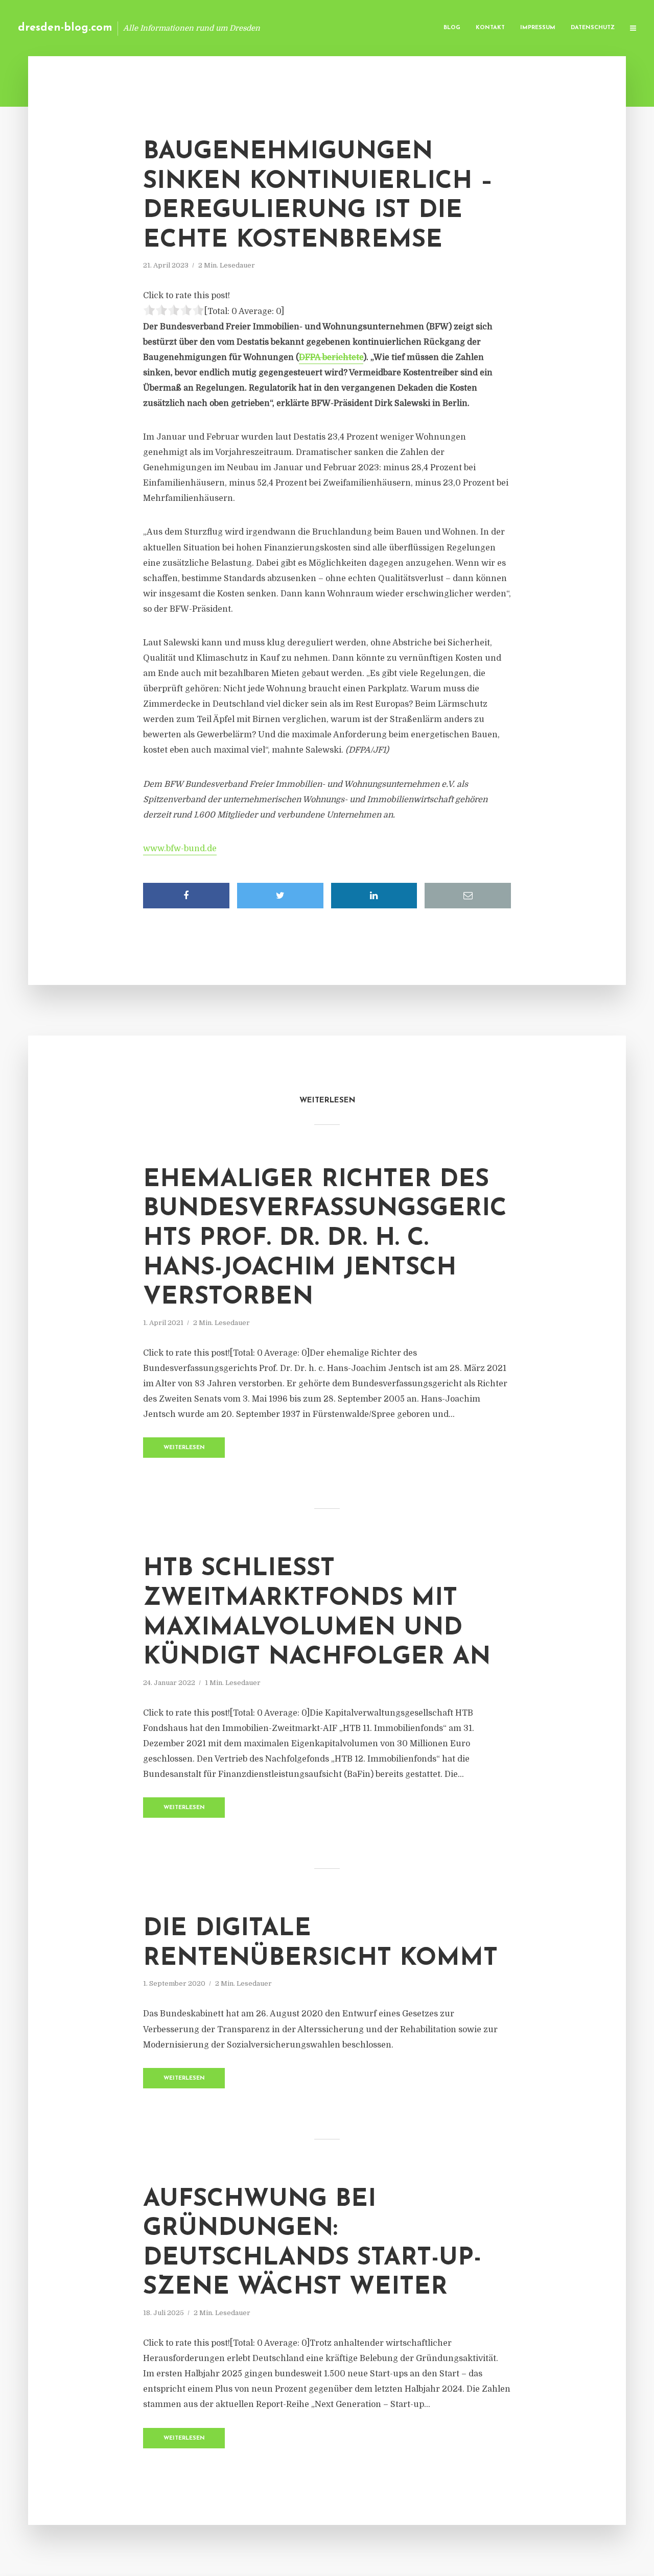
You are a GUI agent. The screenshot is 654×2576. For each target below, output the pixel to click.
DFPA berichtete (331, 357)
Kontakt (490, 28)
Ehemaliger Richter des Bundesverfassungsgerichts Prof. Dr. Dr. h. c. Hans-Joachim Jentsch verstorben (325, 1239)
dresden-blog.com (65, 28)
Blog (452, 28)
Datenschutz (593, 28)
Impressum (538, 28)
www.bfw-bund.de (180, 849)
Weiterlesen (184, 1448)
